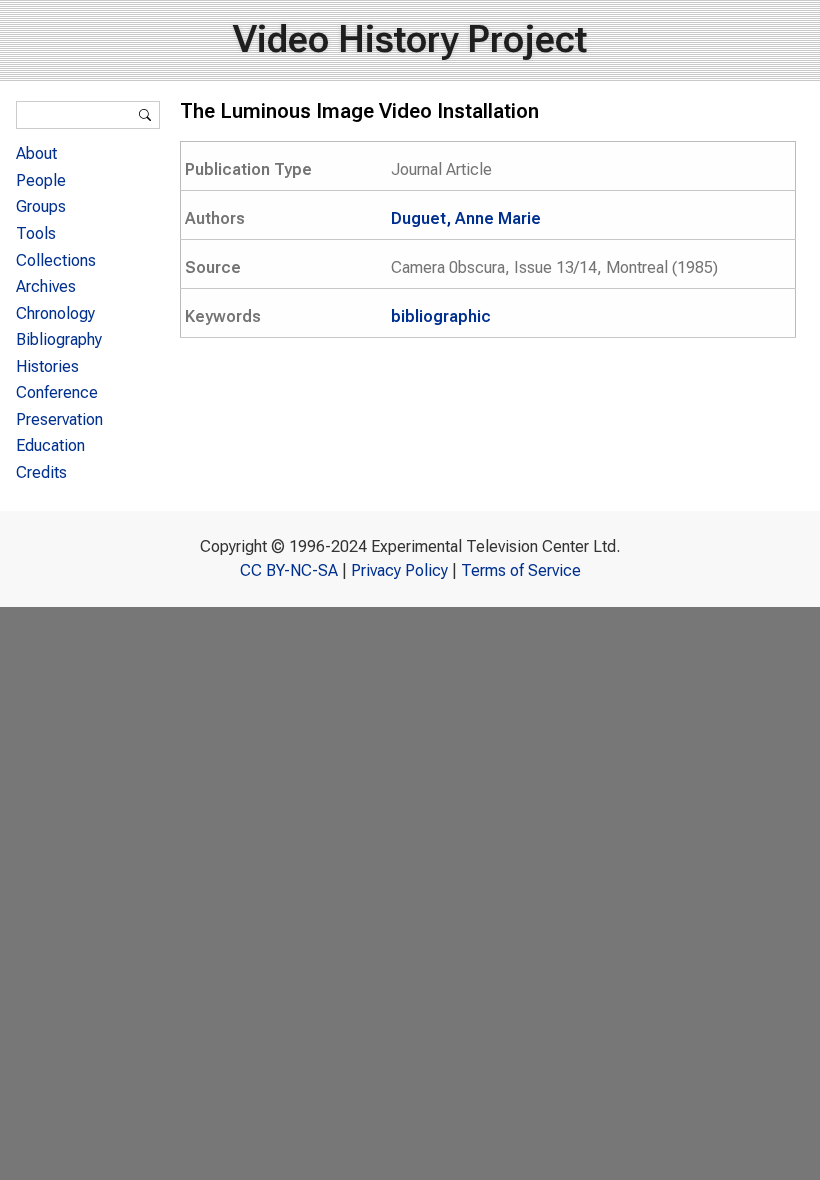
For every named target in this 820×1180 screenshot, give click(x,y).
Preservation (59, 419)
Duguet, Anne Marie (466, 218)
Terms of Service (521, 570)
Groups (41, 206)
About (36, 153)
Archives (46, 286)
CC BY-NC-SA (289, 570)
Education (50, 445)
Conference (57, 392)
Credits (41, 472)
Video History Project (410, 39)
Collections (56, 260)
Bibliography (59, 339)
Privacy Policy (399, 570)
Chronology (55, 313)
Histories (47, 366)
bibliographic (441, 316)
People (41, 180)
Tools (36, 233)
